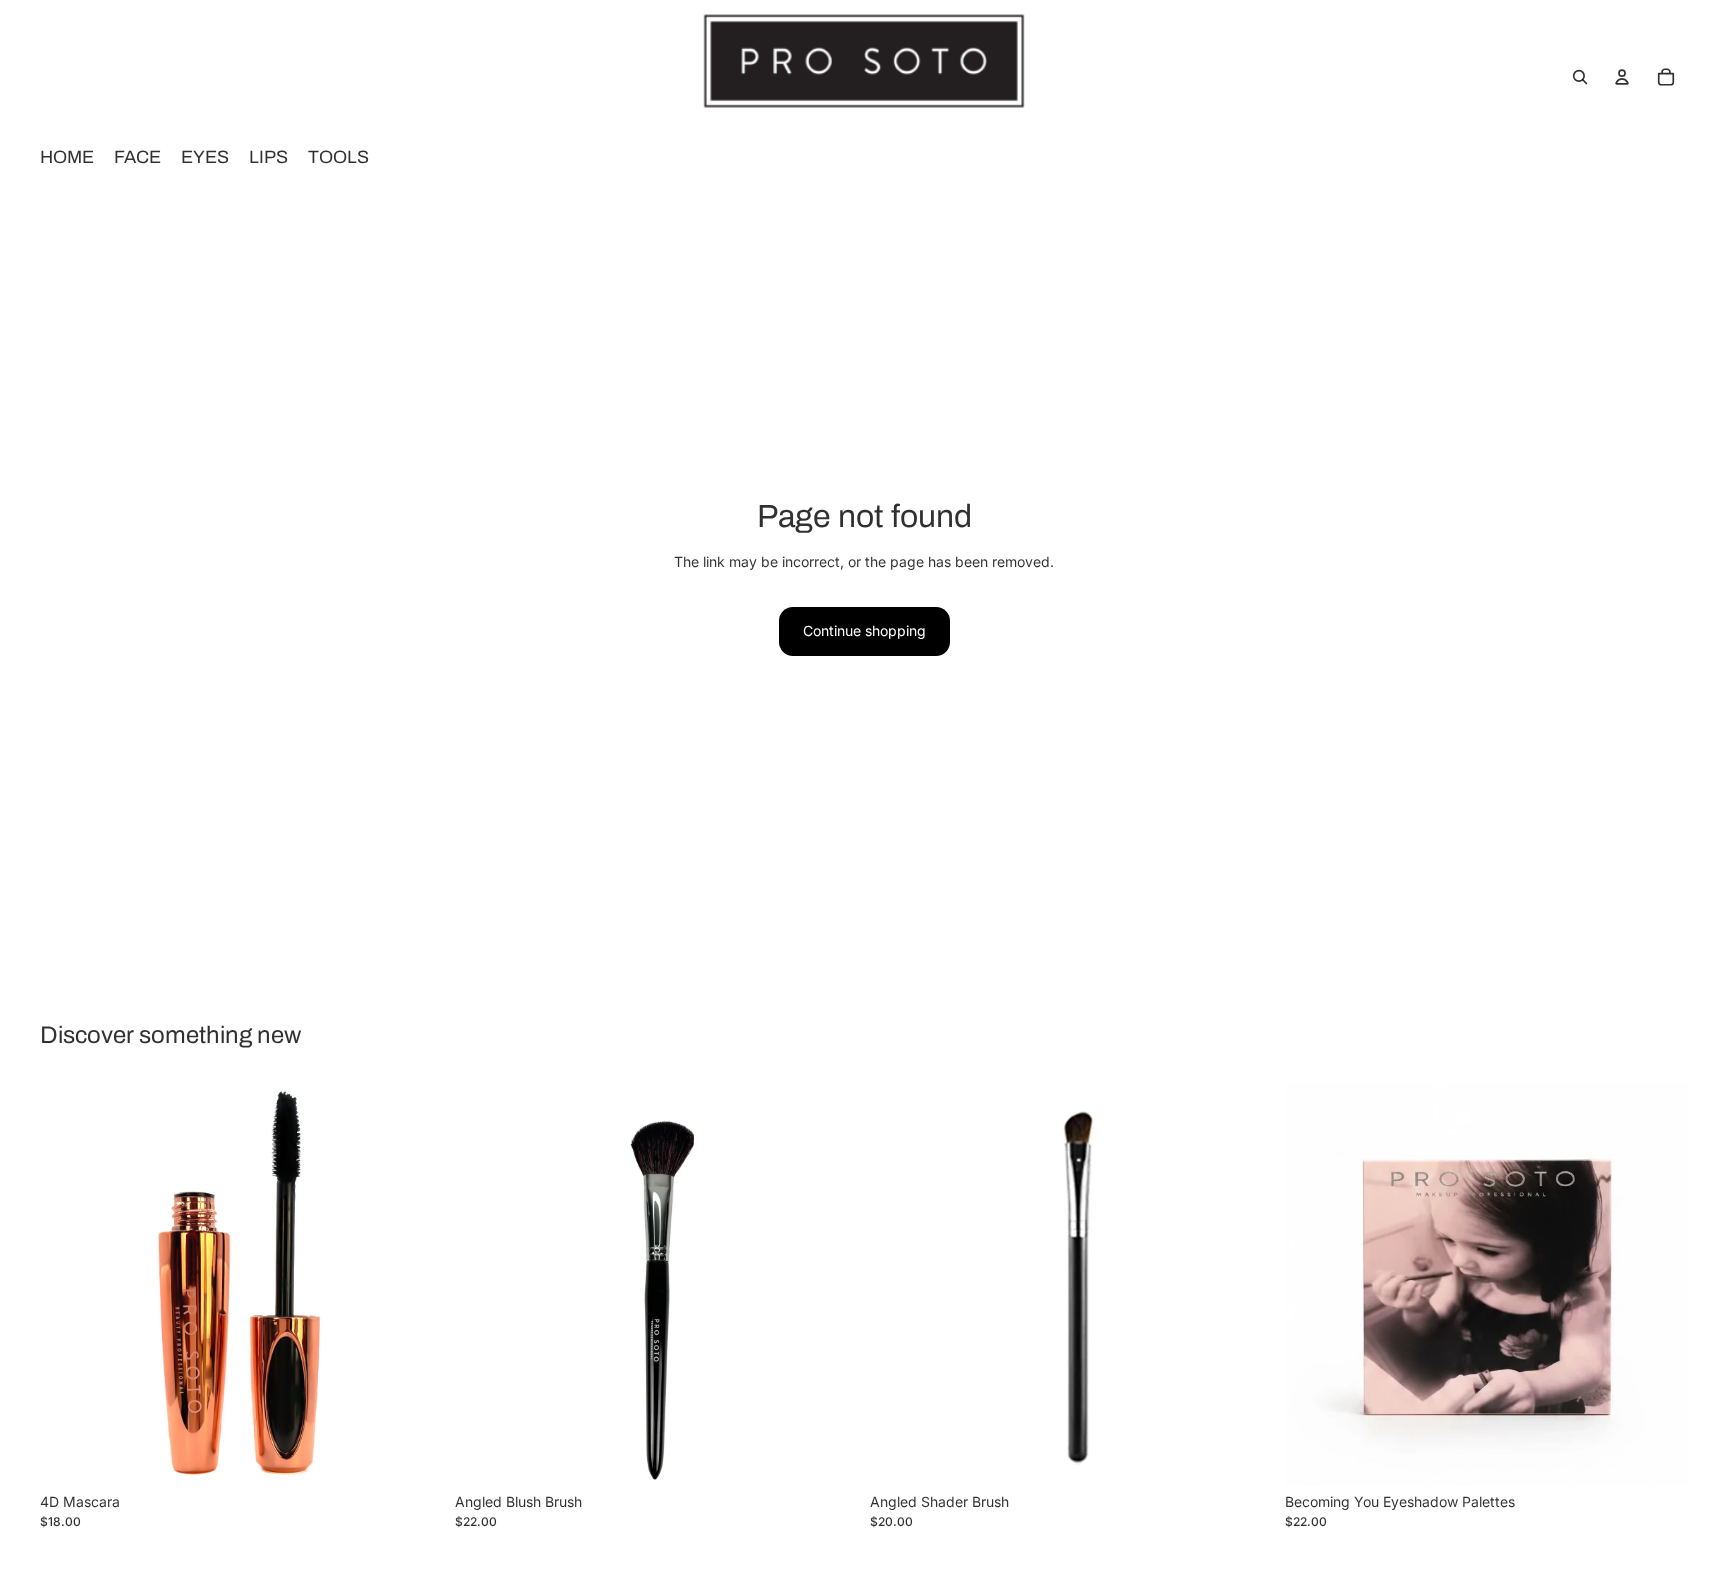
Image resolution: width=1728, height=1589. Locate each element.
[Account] (1622, 77)
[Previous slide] (1315, 1284)
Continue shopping (864, 630)
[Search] (1580, 77)
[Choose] (1657, 1455)
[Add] (412, 1455)
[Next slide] (1658, 1284)
